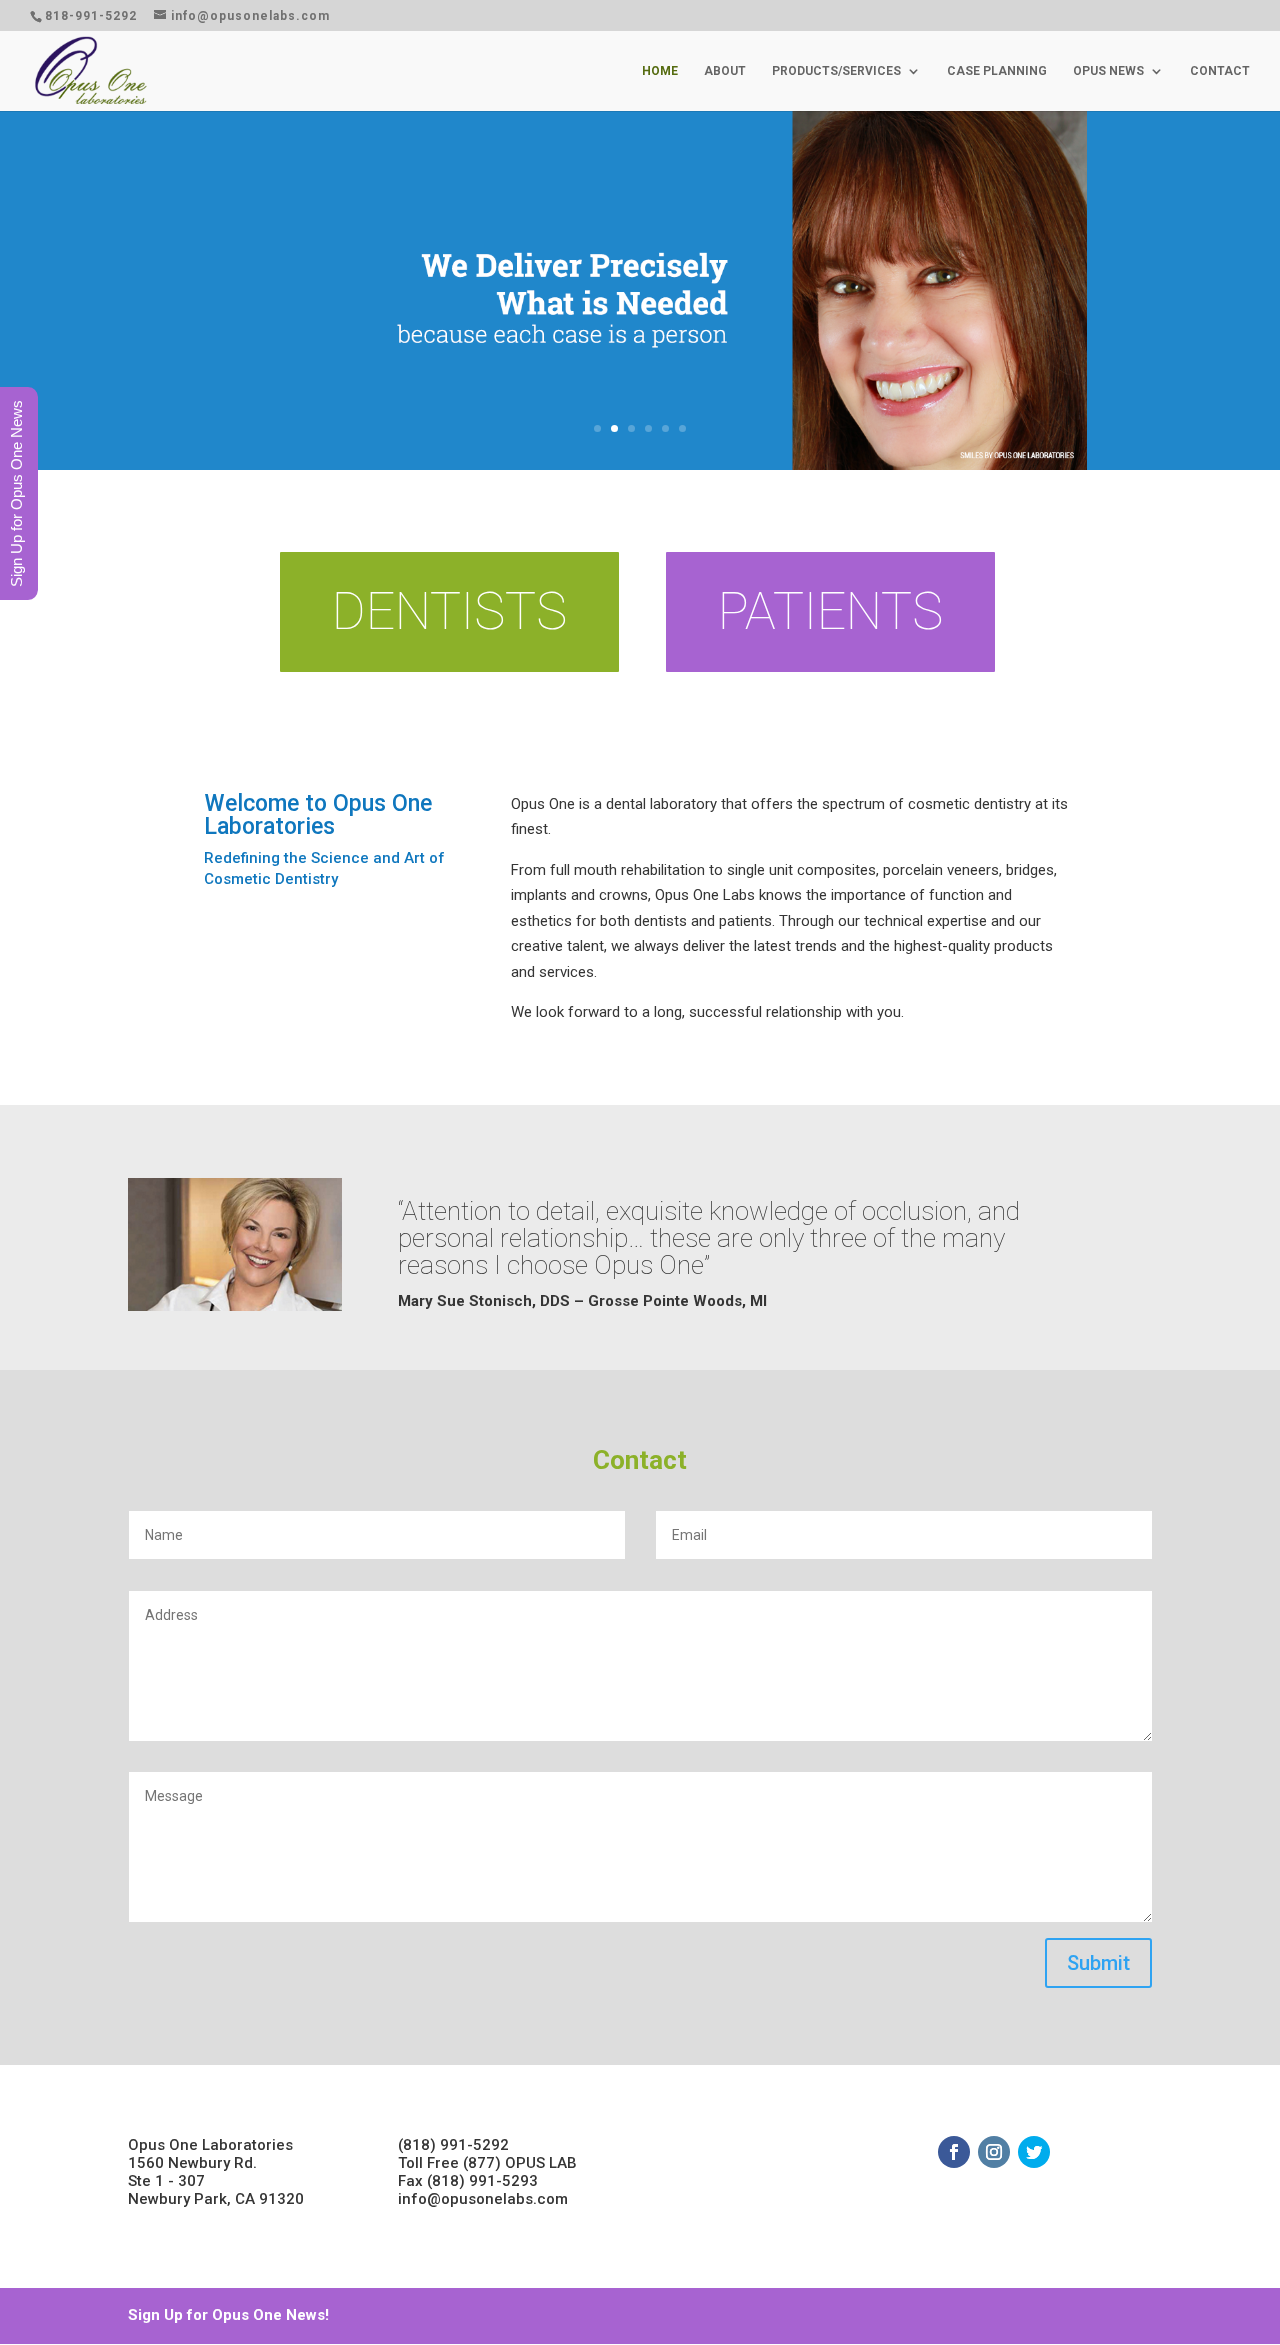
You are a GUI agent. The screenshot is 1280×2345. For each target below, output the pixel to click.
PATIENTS (830, 611)
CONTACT (1220, 71)
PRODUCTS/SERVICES (836, 71)
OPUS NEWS (1108, 71)
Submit (1098, 1963)
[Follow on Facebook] (954, 2152)
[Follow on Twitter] (1034, 2152)
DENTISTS (449, 611)
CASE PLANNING (997, 71)
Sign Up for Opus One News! (228, 2315)
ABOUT (725, 71)
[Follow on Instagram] (994, 2152)
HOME (660, 71)
